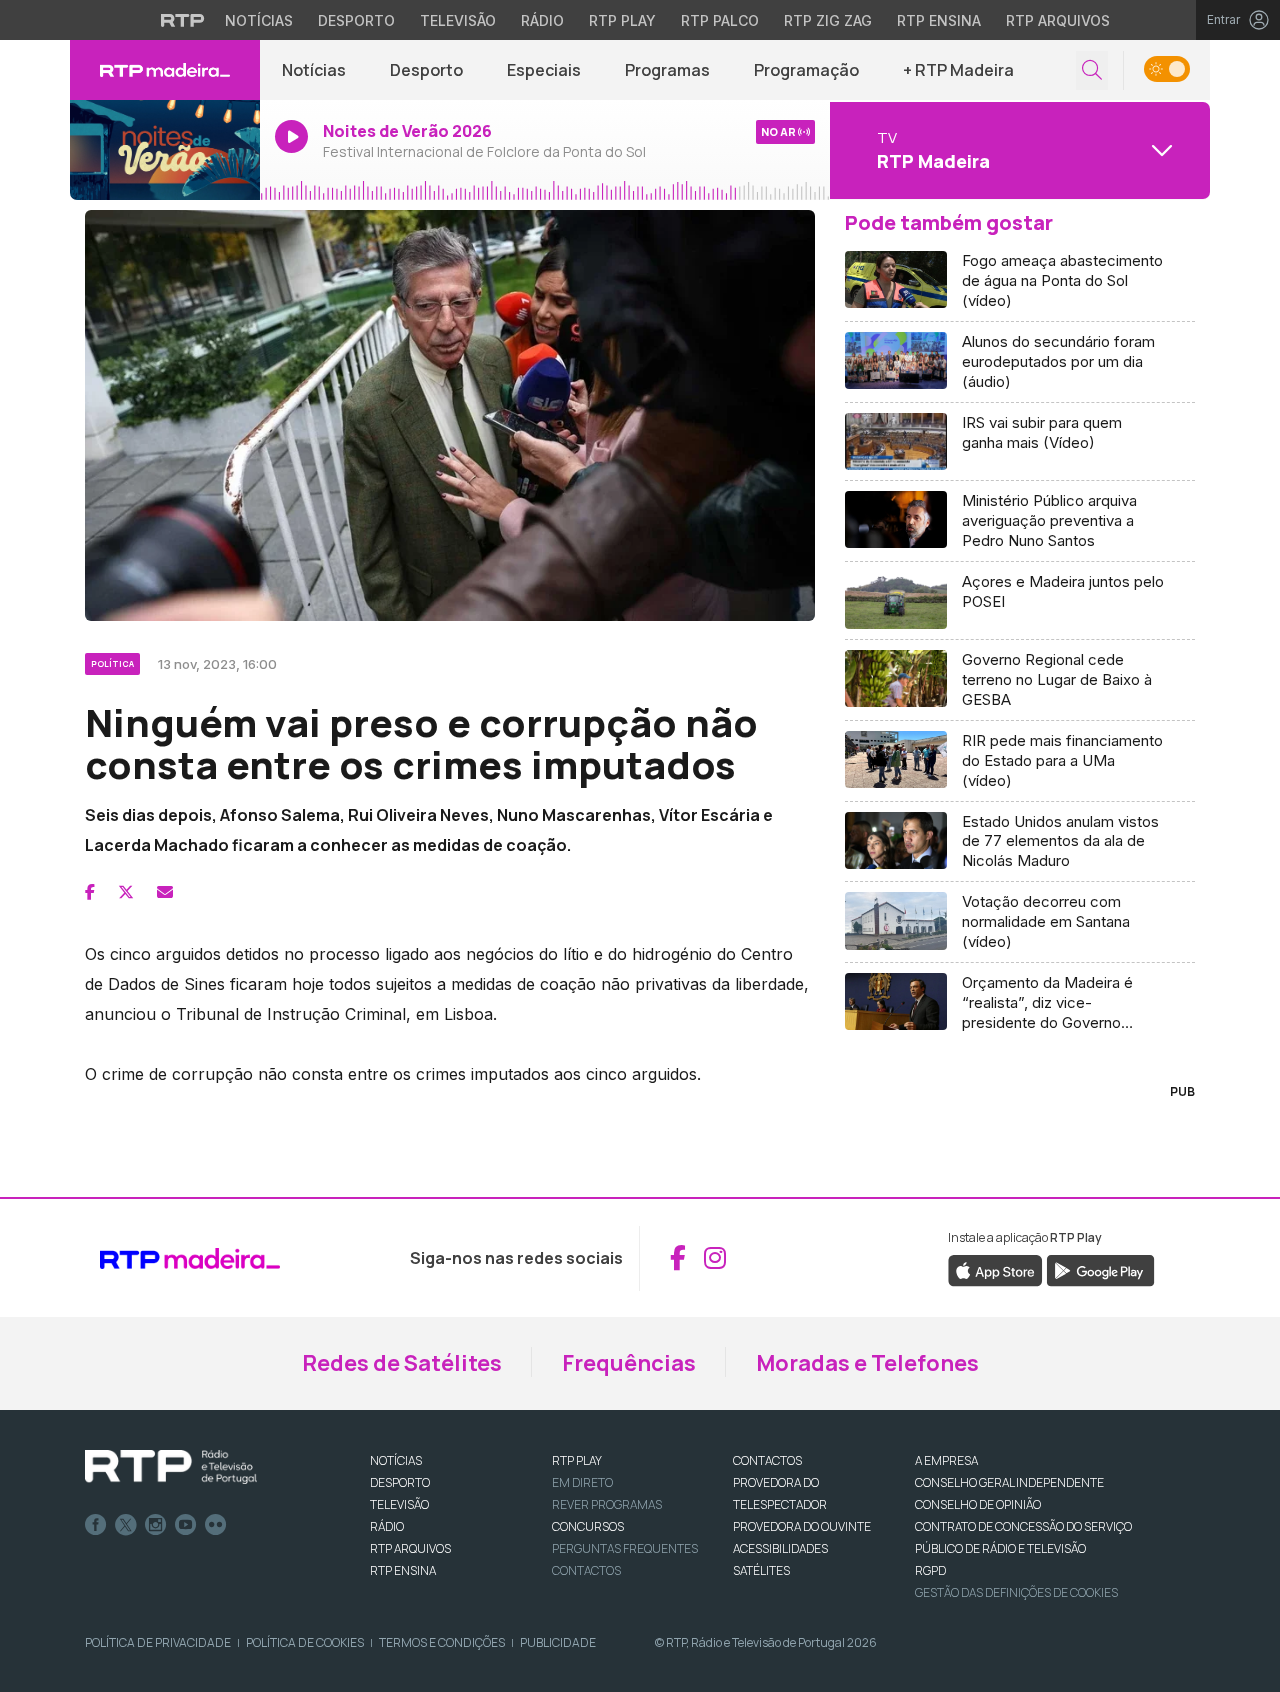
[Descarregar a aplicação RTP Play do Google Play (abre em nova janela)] (1100, 1269)
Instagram (156, 1525)
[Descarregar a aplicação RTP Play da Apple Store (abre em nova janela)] (995, 1269)
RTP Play (622, 20)
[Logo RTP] (171, 1467)
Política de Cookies (305, 1642)
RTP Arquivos (1058, 20)
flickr (216, 1525)
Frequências (629, 1363)
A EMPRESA (946, 1460)
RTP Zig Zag (828, 20)
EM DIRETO (582, 1482)
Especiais (544, 70)
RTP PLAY (577, 1460)
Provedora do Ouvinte (802, 1526)
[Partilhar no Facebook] (90, 892)
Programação (806, 70)
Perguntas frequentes (625, 1548)
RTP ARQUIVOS (410, 1548)
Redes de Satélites (402, 1363)
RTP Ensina (939, 20)
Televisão (458, 20)
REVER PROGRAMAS (607, 1504)
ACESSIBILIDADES (780, 1548)
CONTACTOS (767, 1460)
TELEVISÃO (399, 1504)
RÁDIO (387, 1526)
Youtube (186, 1525)
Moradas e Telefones (867, 1363)
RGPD (930, 1570)
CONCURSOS (588, 1526)
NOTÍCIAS (396, 1460)
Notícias (259, 20)
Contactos (586, 1570)
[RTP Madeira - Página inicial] (165, 70)
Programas (667, 70)
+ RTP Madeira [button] (958, 70)
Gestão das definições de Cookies (1016, 1592)
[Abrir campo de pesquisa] (1092, 70)
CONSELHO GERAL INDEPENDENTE (1009, 1482)
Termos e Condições (442, 1642)
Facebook (96, 1525)
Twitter (126, 1525)
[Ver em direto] (165, 150)
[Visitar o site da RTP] (183, 20)
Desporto (356, 20)
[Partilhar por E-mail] (165, 892)
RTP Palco (720, 20)
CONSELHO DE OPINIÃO (978, 1504)
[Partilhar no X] (126, 892)
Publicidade (558, 1642)
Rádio (542, 20)
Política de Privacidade (158, 1642)
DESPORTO (400, 1482)
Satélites (761, 1570)
